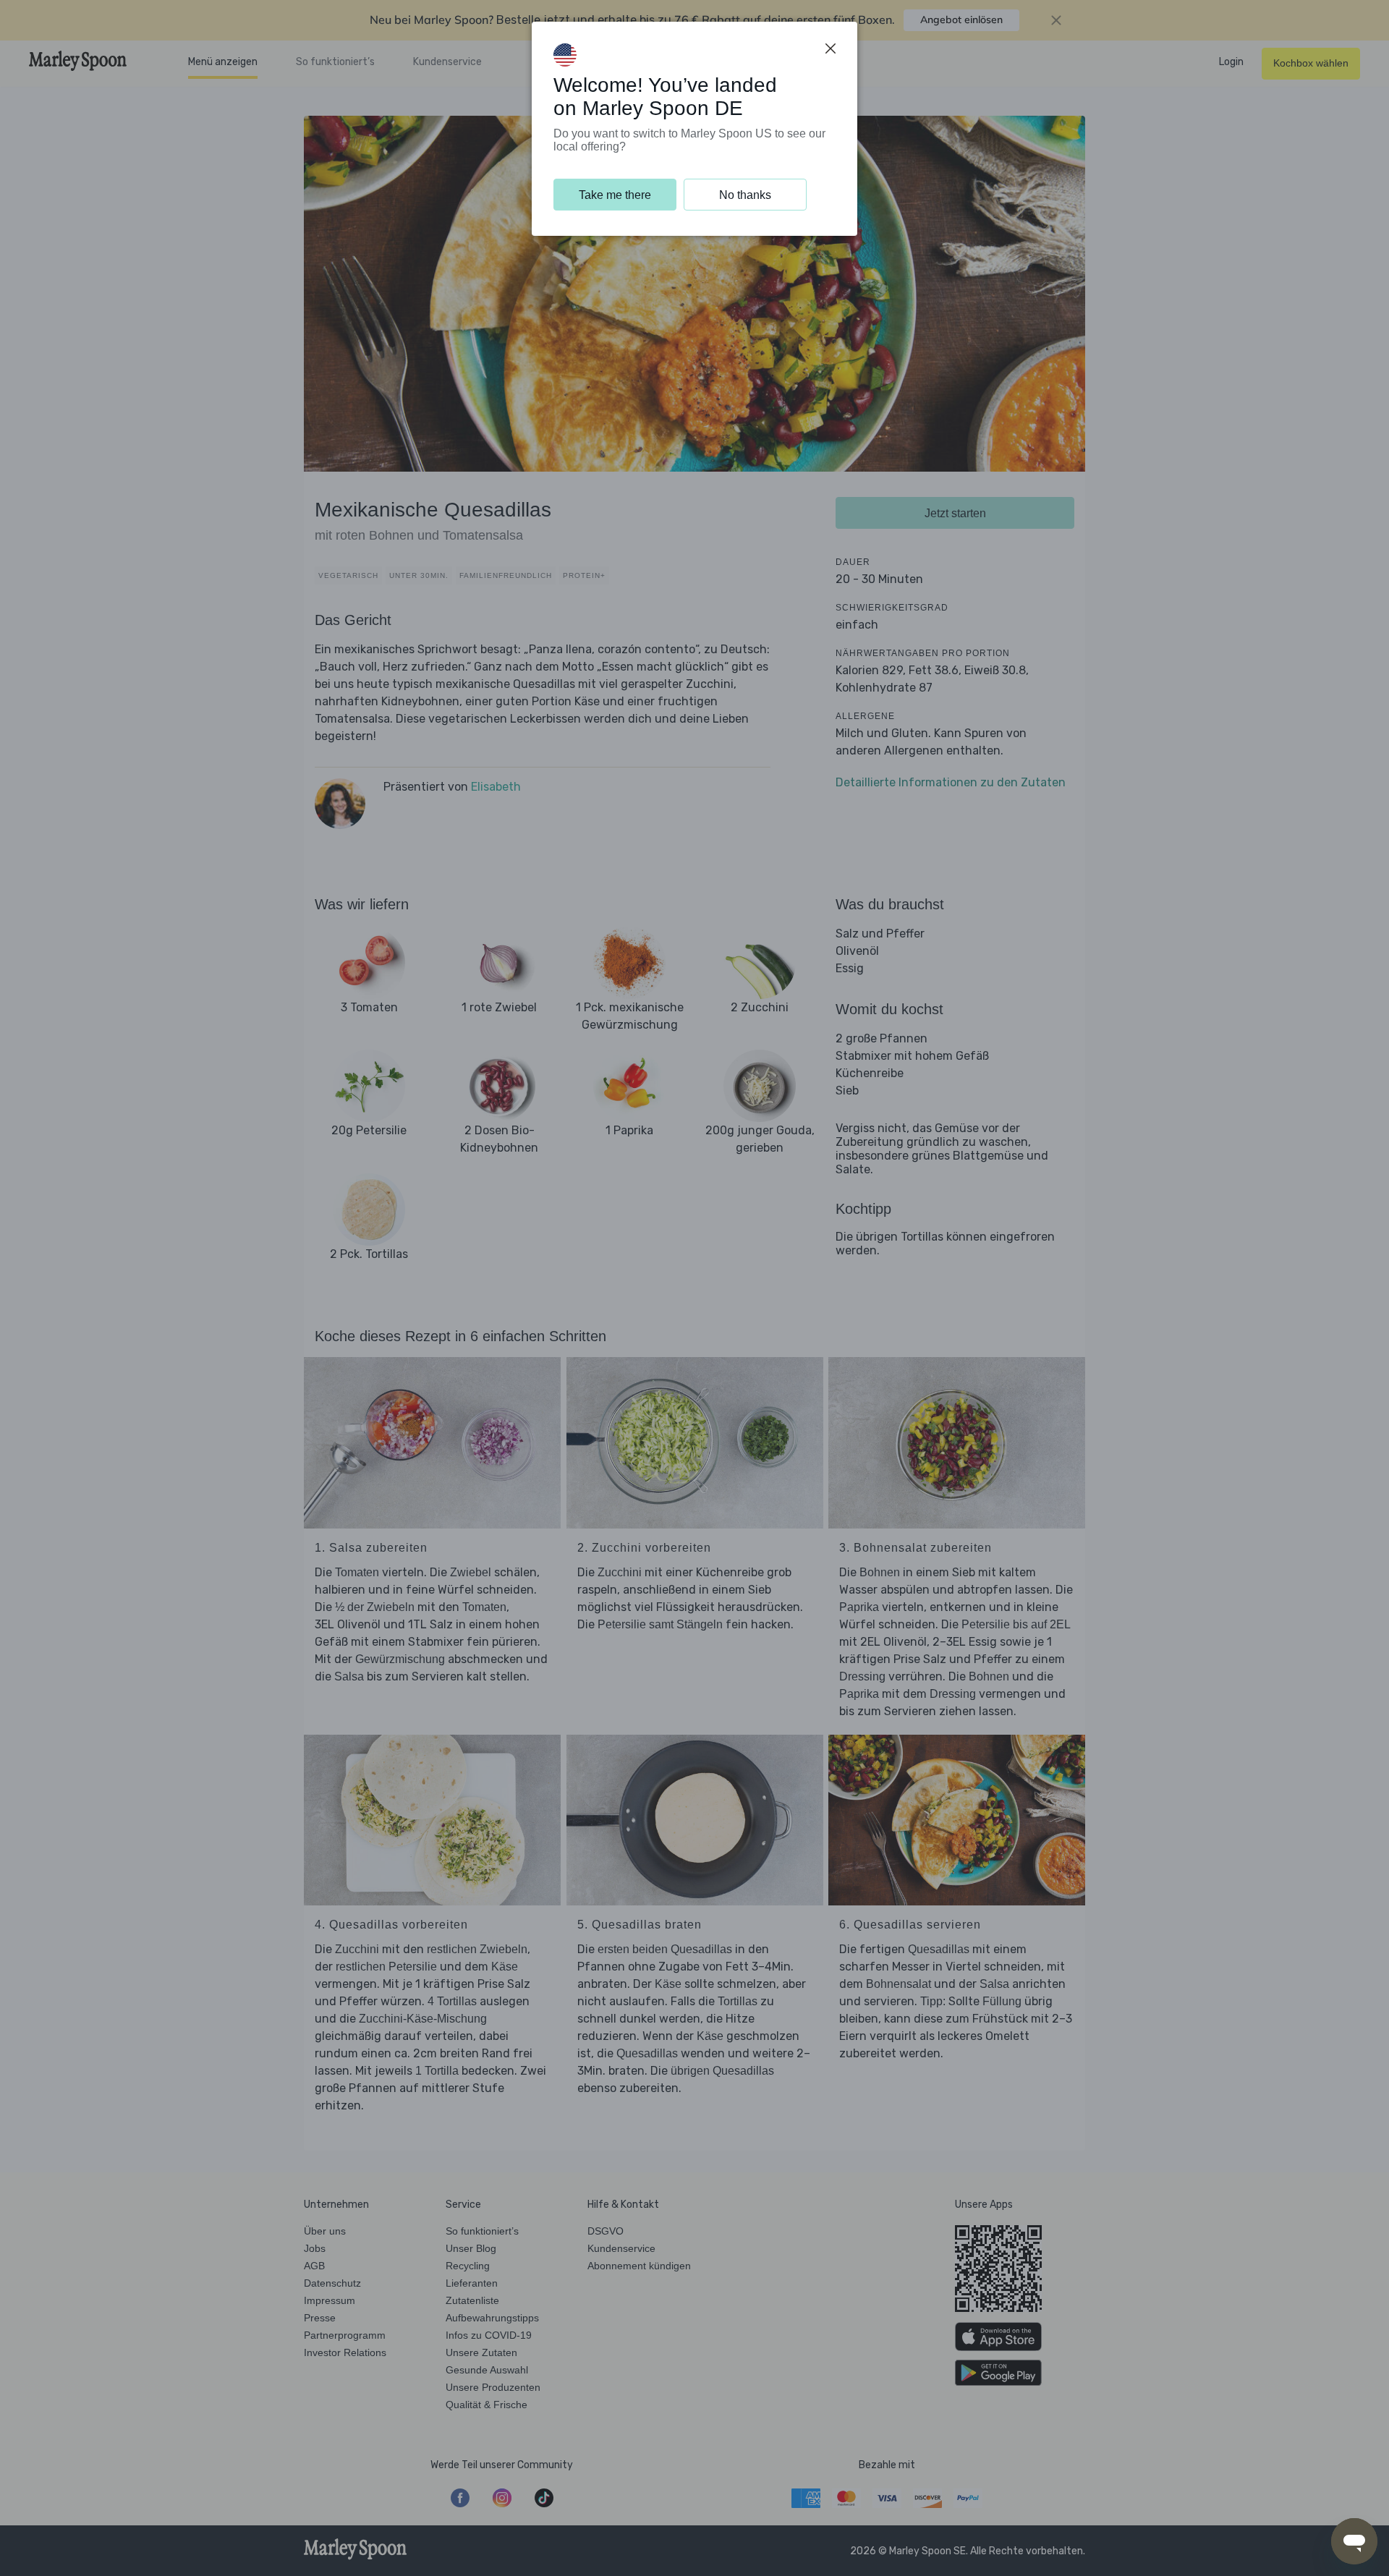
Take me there (615, 195)
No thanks (745, 195)
